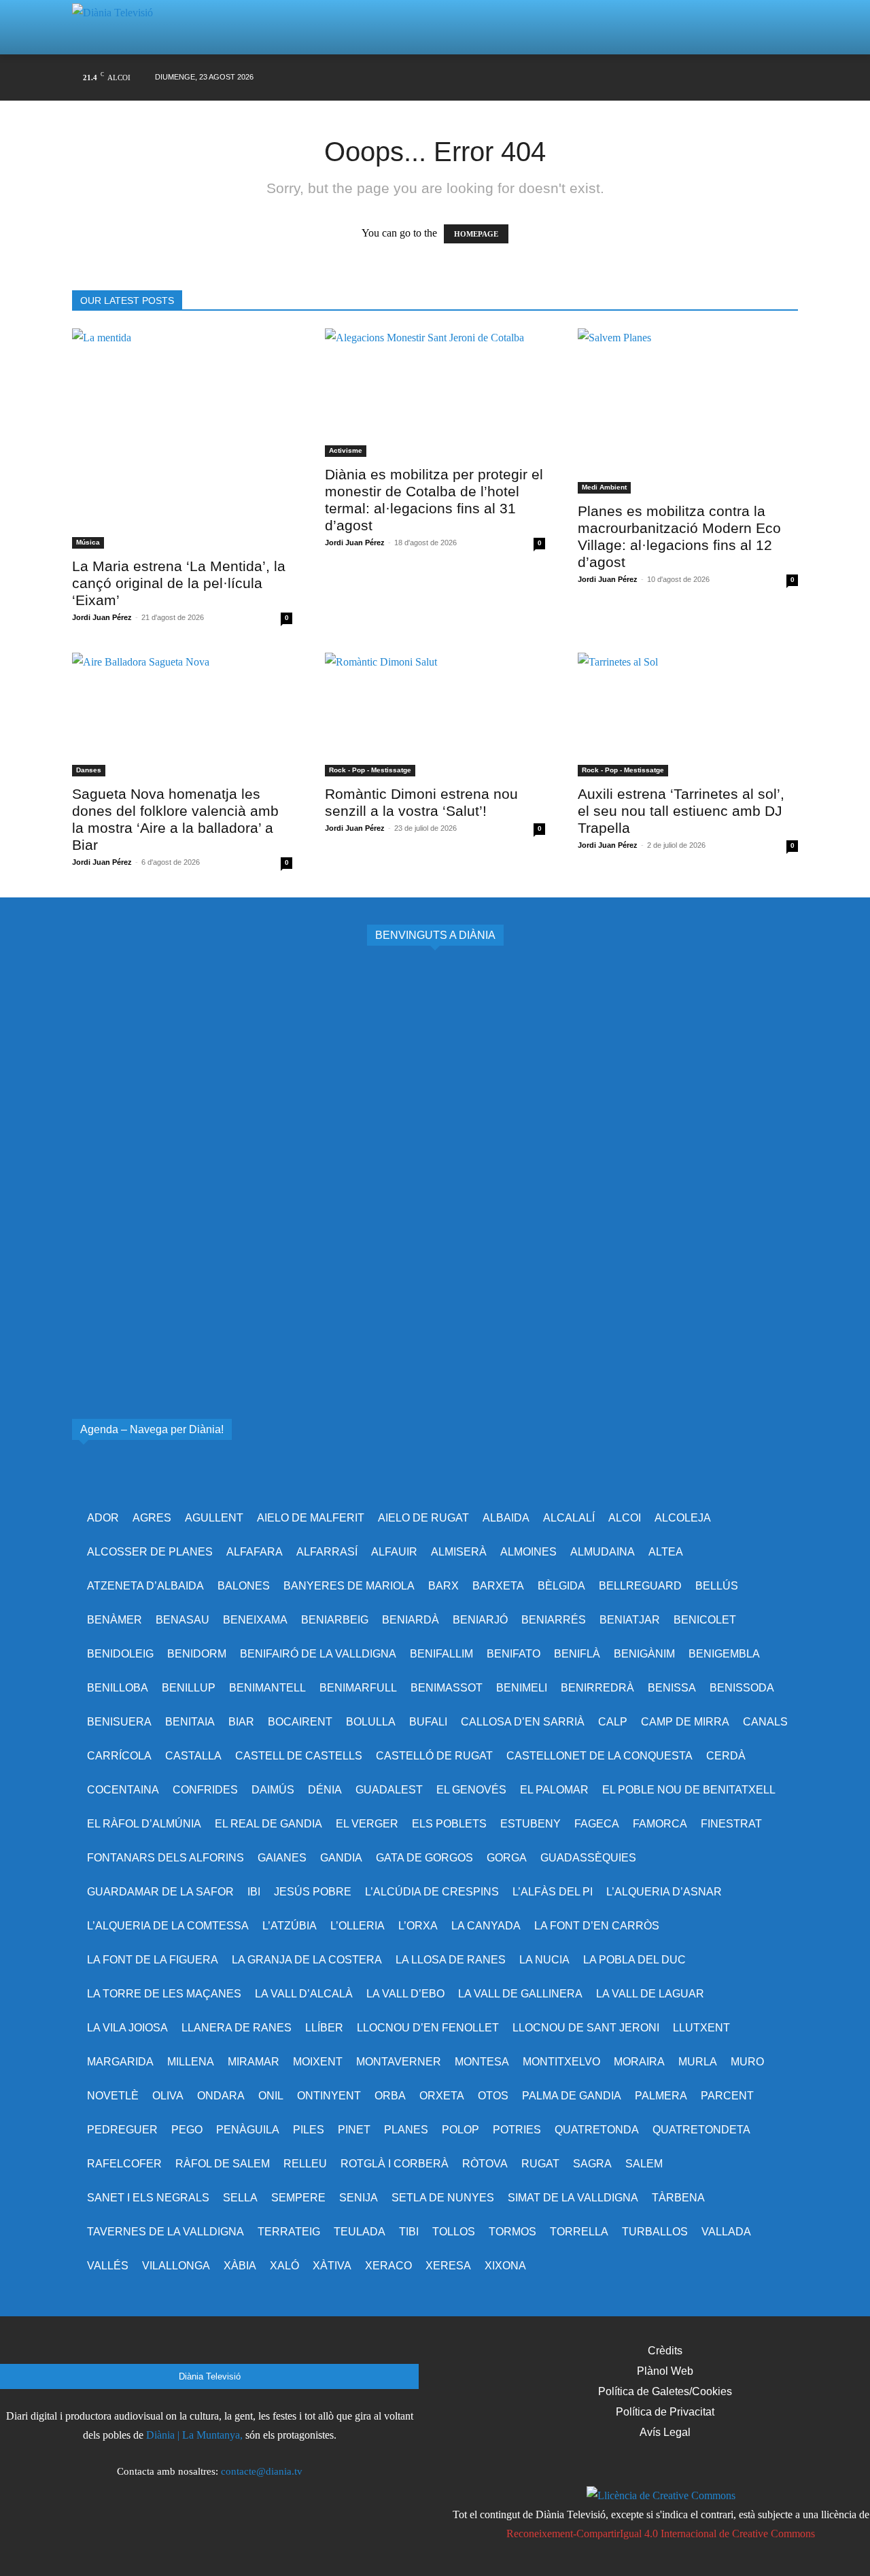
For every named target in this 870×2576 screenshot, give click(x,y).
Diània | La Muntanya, (194, 2435)
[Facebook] (606, 78)
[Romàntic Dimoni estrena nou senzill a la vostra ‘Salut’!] (435, 715)
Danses (89, 770)
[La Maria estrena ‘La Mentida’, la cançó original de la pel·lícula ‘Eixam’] (182, 439)
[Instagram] (632, 78)
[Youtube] (709, 78)
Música (88, 542)
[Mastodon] (762, 78)
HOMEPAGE (476, 234)
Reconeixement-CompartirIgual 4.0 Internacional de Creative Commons (661, 2534)
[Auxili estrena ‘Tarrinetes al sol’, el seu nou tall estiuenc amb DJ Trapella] (688, 715)
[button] (771, 27)
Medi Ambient (604, 487)
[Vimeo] (683, 78)
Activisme (346, 450)
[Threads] (787, 78)
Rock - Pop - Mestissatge (370, 770)
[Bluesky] (735, 78)
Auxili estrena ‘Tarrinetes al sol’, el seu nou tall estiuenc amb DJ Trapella (681, 811)
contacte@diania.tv (262, 2471)
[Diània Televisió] (118, 28)
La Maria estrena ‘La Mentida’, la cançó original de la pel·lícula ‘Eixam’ (179, 583)
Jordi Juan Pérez (102, 617)
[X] (658, 78)
